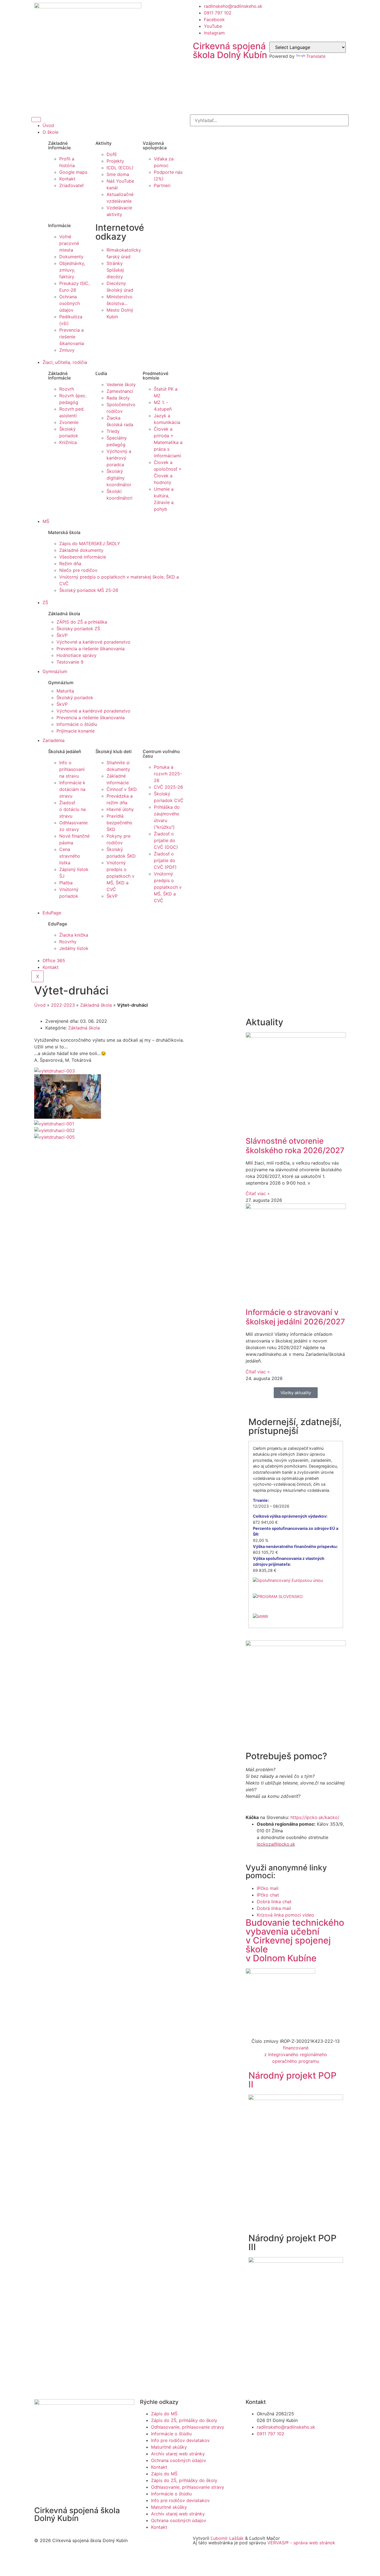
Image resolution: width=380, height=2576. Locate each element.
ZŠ (45, 602)
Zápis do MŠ (164, 2414)
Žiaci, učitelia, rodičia (65, 362)
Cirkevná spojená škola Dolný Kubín (230, 50)
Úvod (48, 125)
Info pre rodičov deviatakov (180, 2440)
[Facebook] (253, 2455)
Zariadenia (54, 740)
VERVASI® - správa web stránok (301, 2543)
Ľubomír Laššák (227, 2538)
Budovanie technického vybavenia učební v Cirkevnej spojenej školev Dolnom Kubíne (295, 1940)
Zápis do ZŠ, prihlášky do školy (184, 2420)
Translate (316, 56)
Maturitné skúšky (169, 2447)
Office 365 (54, 961)
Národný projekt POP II (292, 2080)
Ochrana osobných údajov (179, 2460)
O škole (50, 132)
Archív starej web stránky (178, 2454)
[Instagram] (283, 2455)
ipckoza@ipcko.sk (276, 1844)
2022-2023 (63, 1005)
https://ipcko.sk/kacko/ (315, 1817)
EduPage (52, 913)
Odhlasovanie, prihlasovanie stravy (188, 2427)
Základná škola (96, 1005)
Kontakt (51, 967)
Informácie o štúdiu (171, 2434)
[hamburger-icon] (36, 120)
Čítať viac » (258, 1193)
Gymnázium (55, 671)
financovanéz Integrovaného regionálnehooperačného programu (296, 2054)
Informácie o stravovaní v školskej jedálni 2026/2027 (295, 1317)
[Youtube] (268, 2455)
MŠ (46, 521)
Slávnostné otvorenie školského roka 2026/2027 (295, 1146)
